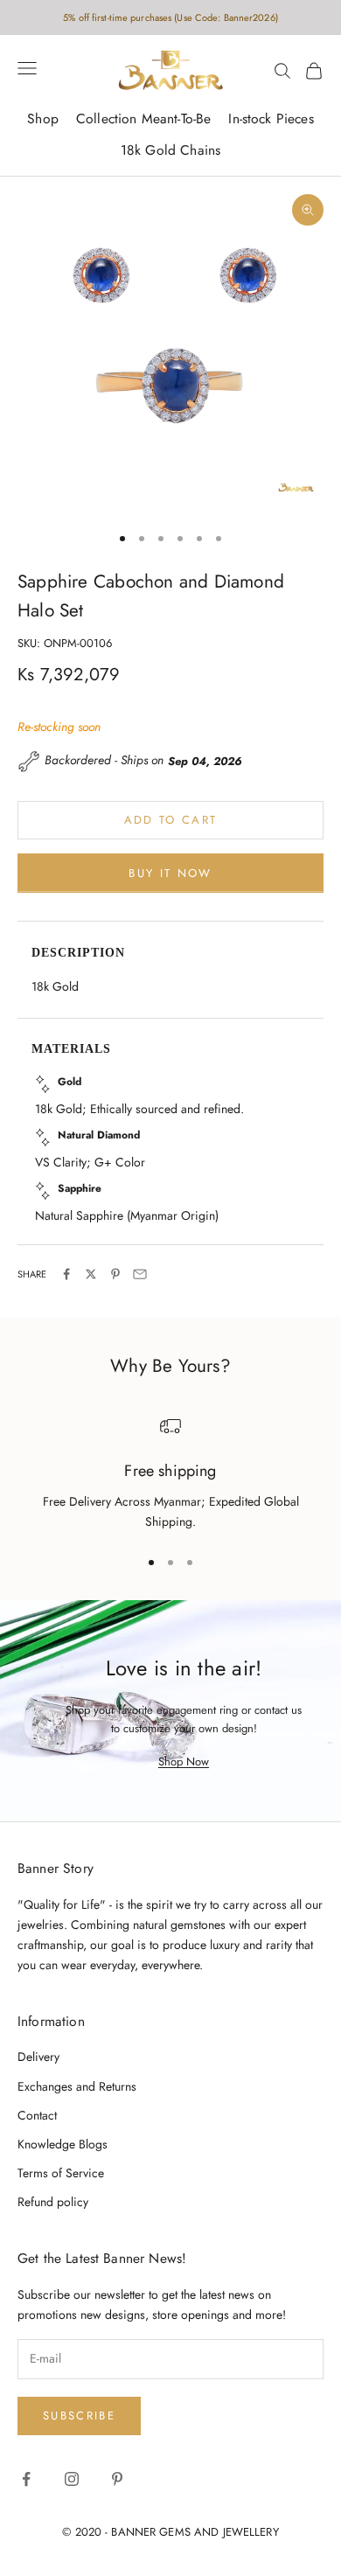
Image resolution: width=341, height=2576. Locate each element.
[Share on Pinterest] (115, 1274)
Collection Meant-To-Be (143, 118)
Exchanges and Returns (77, 2086)
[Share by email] (140, 1274)
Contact (37, 2115)
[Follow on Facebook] (26, 2479)
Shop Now (184, 1761)
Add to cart (171, 820)
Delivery (38, 2057)
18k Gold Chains (170, 150)
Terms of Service (61, 2173)
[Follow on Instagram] (72, 2479)
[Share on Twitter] (91, 1274)
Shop (43, 118)
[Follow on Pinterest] (117, 2479)
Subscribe (79, 2416)
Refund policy (53, 2202)
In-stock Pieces (271, 118)
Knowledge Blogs (63, 2144)
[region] (170, 1474)
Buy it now (170, 873)
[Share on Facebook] (66, 1274)
